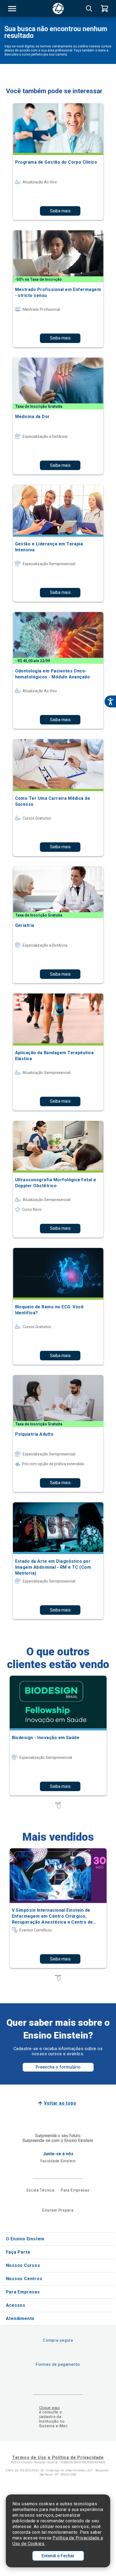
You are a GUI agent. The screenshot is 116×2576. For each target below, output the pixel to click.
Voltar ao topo (60, 2103)
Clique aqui (50, 2408)
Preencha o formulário (58, 2067)
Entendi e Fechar (58, 2556)
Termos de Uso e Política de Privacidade (58, 2457)
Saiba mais (60, 211)
